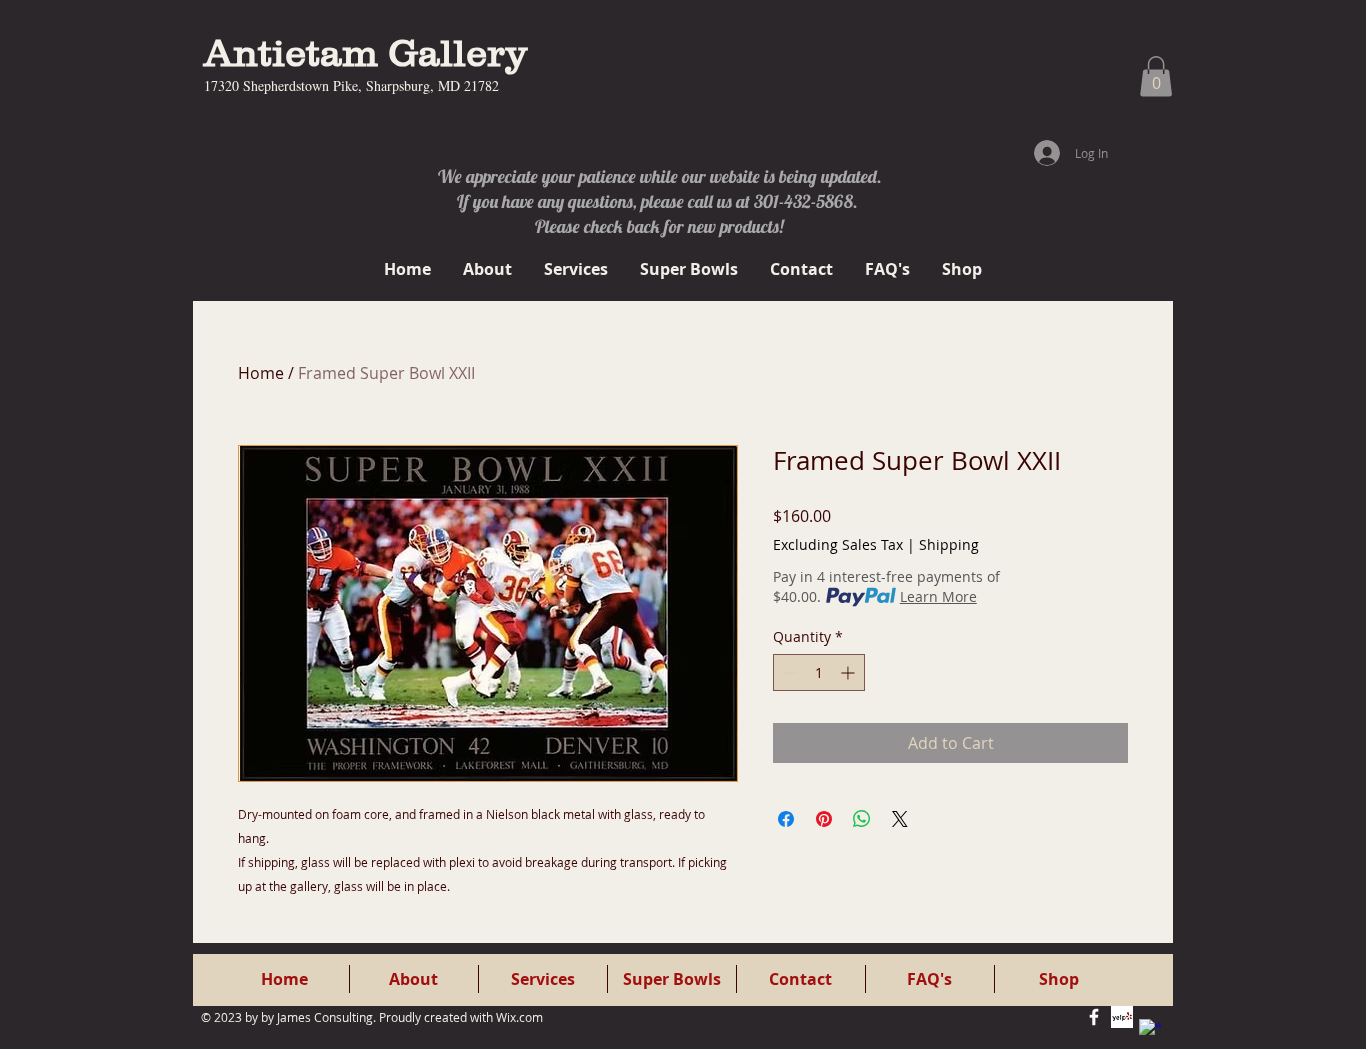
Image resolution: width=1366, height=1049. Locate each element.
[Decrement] (788, 672)
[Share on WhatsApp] (862, 819)
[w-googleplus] (1150, 1030)
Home (261, 373)
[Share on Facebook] (786, 819)
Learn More (938, 596)
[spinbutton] (819, 672)
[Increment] (849, 672)
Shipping (949, 544)
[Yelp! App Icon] (1122, 1017)
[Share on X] (900, 819)
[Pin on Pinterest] (824, 819)
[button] (1156, 76)
